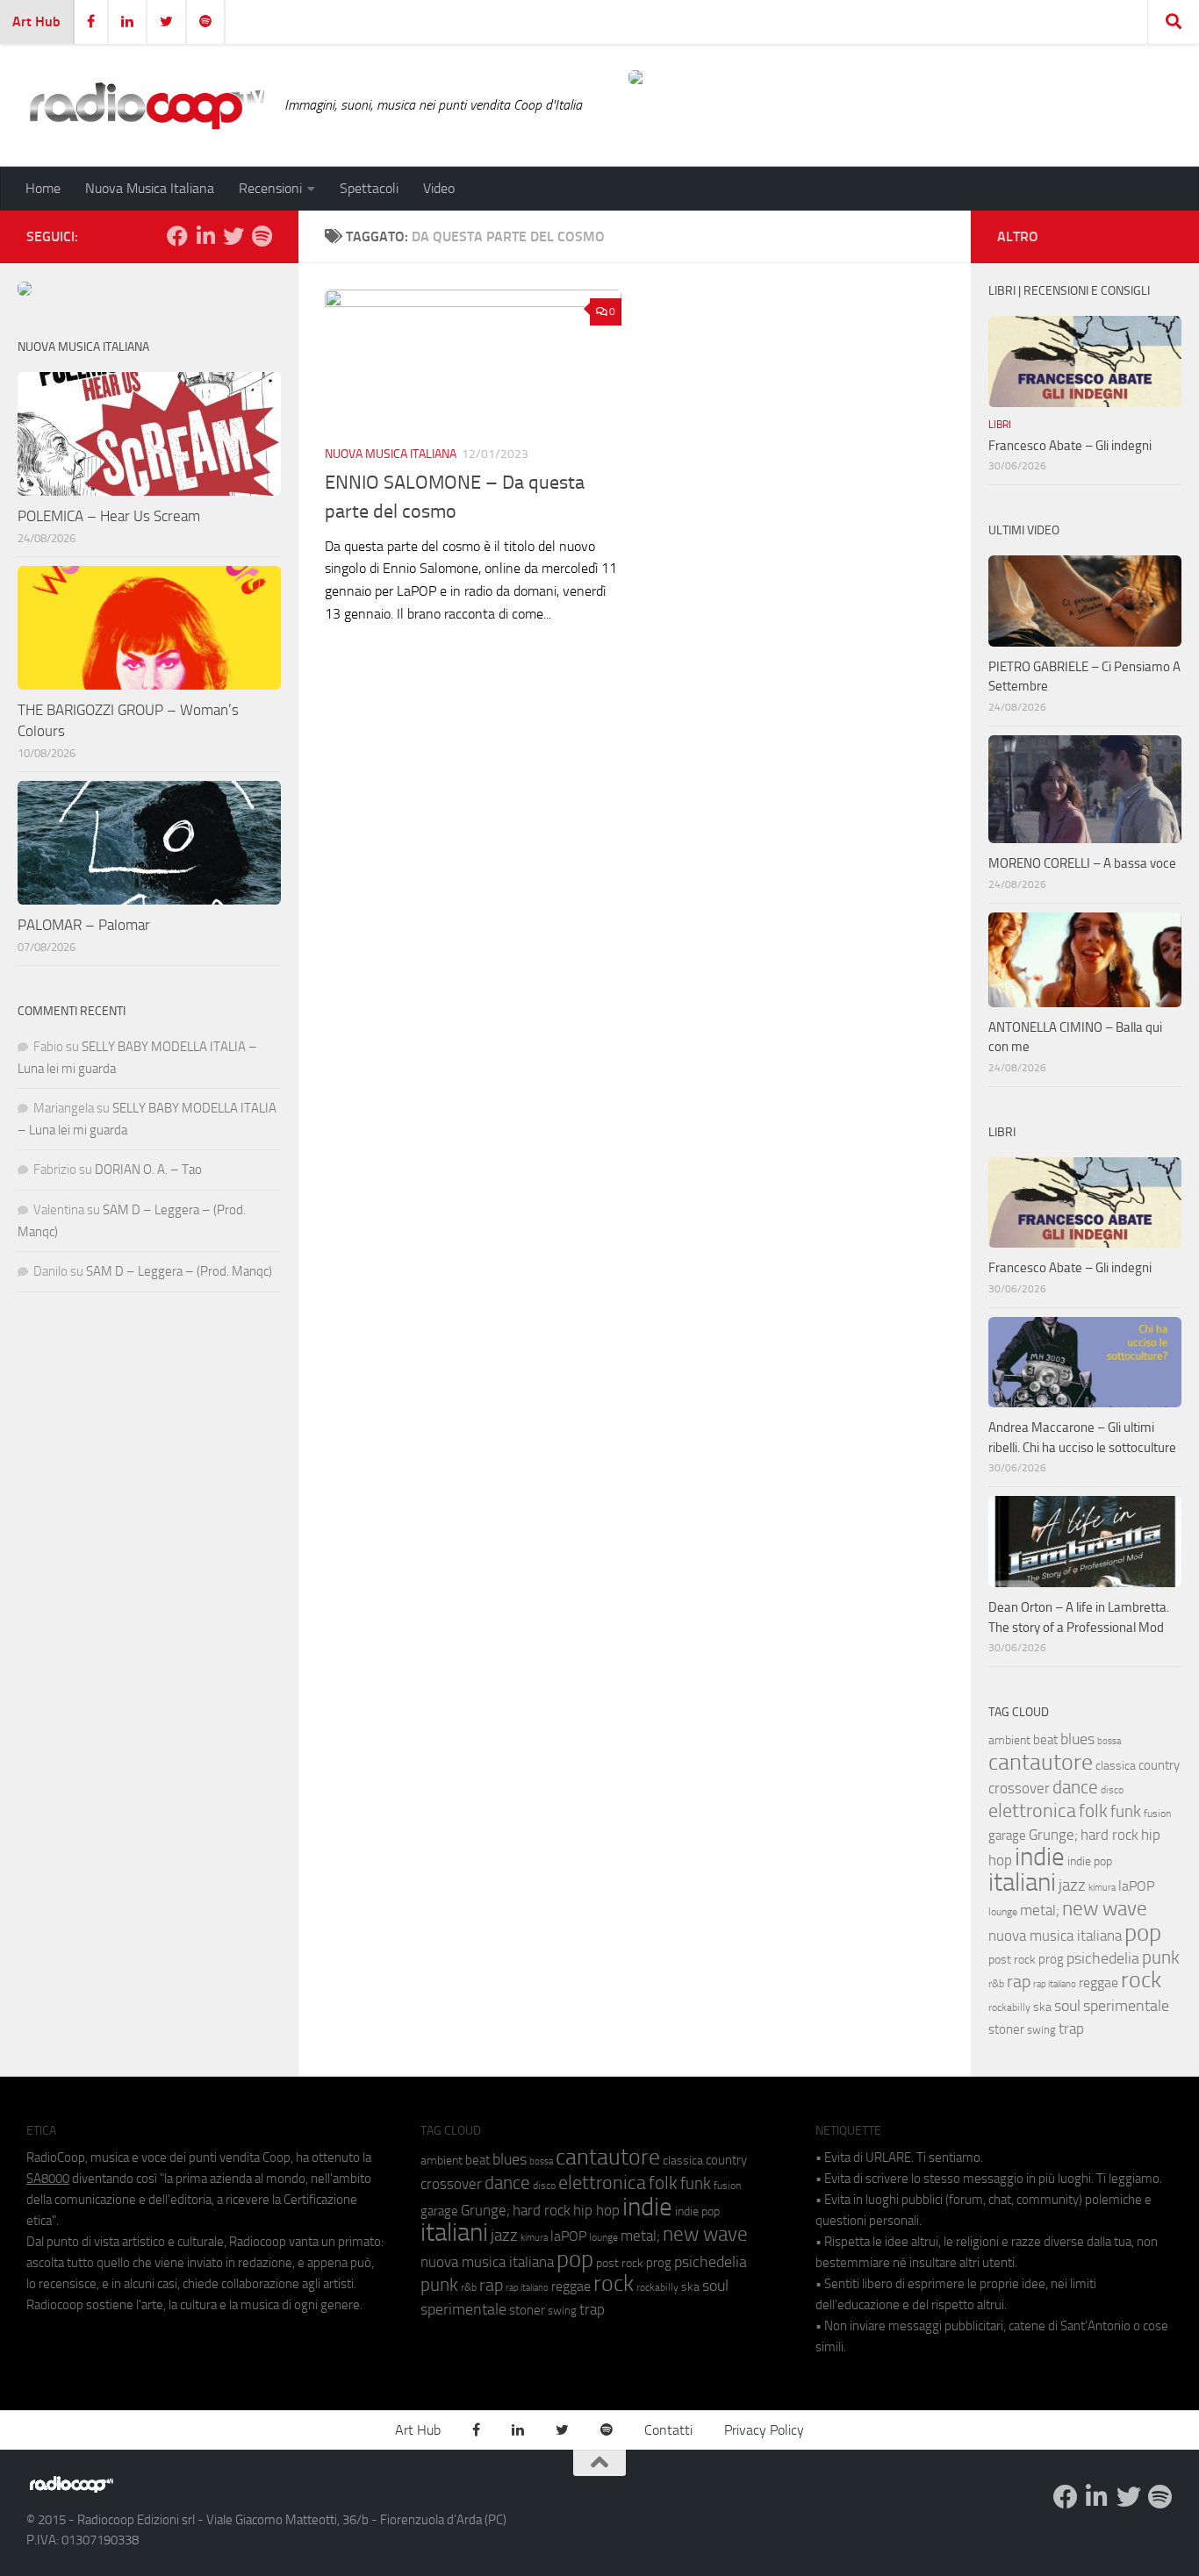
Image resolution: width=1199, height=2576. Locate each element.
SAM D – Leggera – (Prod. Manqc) (179, 1271)
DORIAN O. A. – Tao (148, 1170)
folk (1093, 1811)
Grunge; (1053, 1835)
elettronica (1032, 1810)
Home (43, 188)
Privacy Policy (764, 2430)
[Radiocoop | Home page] (147, 105)
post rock (1012, 1959)
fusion (1157, 1813)
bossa (1109, 1741)
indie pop (1090, 1861)
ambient (1009, 1740)
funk (1126, 1812)
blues (1077, 1739)
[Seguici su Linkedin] (205, 236)
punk (1161, 1957)
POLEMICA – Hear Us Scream (109, 516)
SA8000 (48, 2179)
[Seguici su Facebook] (177, 236)
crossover (1019, 1788)
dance (1075, 1787)
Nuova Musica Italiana (150, 188)
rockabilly (1009, 2007)
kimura (1102, 1888)
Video (439, 188)
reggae (1098, 1982)
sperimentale (1126, 2006)
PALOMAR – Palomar (84, 925)
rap (1019, 1982)
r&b (996, 1983)
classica (1116, 1766)
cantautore (1041, 1762)
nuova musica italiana (1055, 1936)
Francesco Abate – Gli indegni (1070, 446)
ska (1042, 2007)
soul (1067, 2006)
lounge (1003, 1912)
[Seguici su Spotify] (262, 236)
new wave (1105, 1909)
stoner (1006, 2029)
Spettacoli (369, 188)
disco (1112, 1790)
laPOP (1136, 1886)
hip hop (596, 2210)
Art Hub (36, 21)
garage (1007, 1835)
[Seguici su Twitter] (233, 236)
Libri (1000, 425)
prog (1051, 1959)
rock (1141, 1980)
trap (1071, 2029)
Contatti (668, 2430)
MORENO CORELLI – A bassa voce (1082, 863)
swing (1041, 2030)
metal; (1040, 1911)
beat (1045, 1740)
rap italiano (1055, 1984)
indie (1040, 1857)
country (1159, 1765)
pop (1143, 1933)
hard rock (1109, 1835)
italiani (1022, 1882)
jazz (1072, 1885)
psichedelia (1103, 1958)
